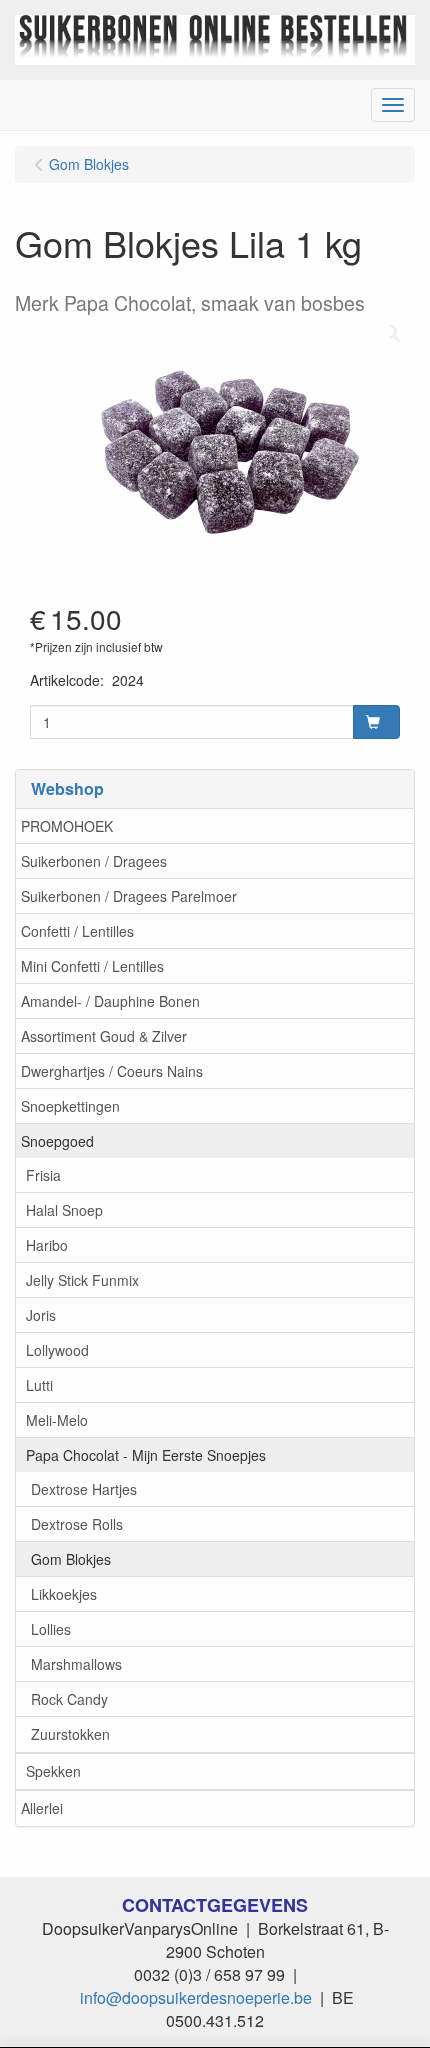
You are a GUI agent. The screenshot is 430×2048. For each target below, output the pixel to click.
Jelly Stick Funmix (82, 1280)
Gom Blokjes (71, 1559)
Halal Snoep (64, 1210)
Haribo (47, 1245)
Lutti (39, 1385)
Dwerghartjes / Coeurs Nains (112, 1071)
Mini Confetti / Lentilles (92, 966)
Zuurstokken (70, 1734)
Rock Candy (69, 1699)
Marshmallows (76, 1664)
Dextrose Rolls (77, 1524)
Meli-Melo (57, 1420)
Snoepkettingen (70, 1106)
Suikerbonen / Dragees (94, 861)
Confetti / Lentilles (77, 931)
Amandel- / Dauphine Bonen (110, 1001)
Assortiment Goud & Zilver (104, 1036)
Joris (41, 1315)
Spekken (53, 1771)
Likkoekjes (64, 1594)
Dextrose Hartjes (84, 1489)
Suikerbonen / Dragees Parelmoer (129, 896)
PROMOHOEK (67, 826)
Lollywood (57, 1350)
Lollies (51, 1629)
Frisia (43, 1175)
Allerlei (42, 1808)
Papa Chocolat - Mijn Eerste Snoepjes (146, 1455)
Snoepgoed (57, 1141)
